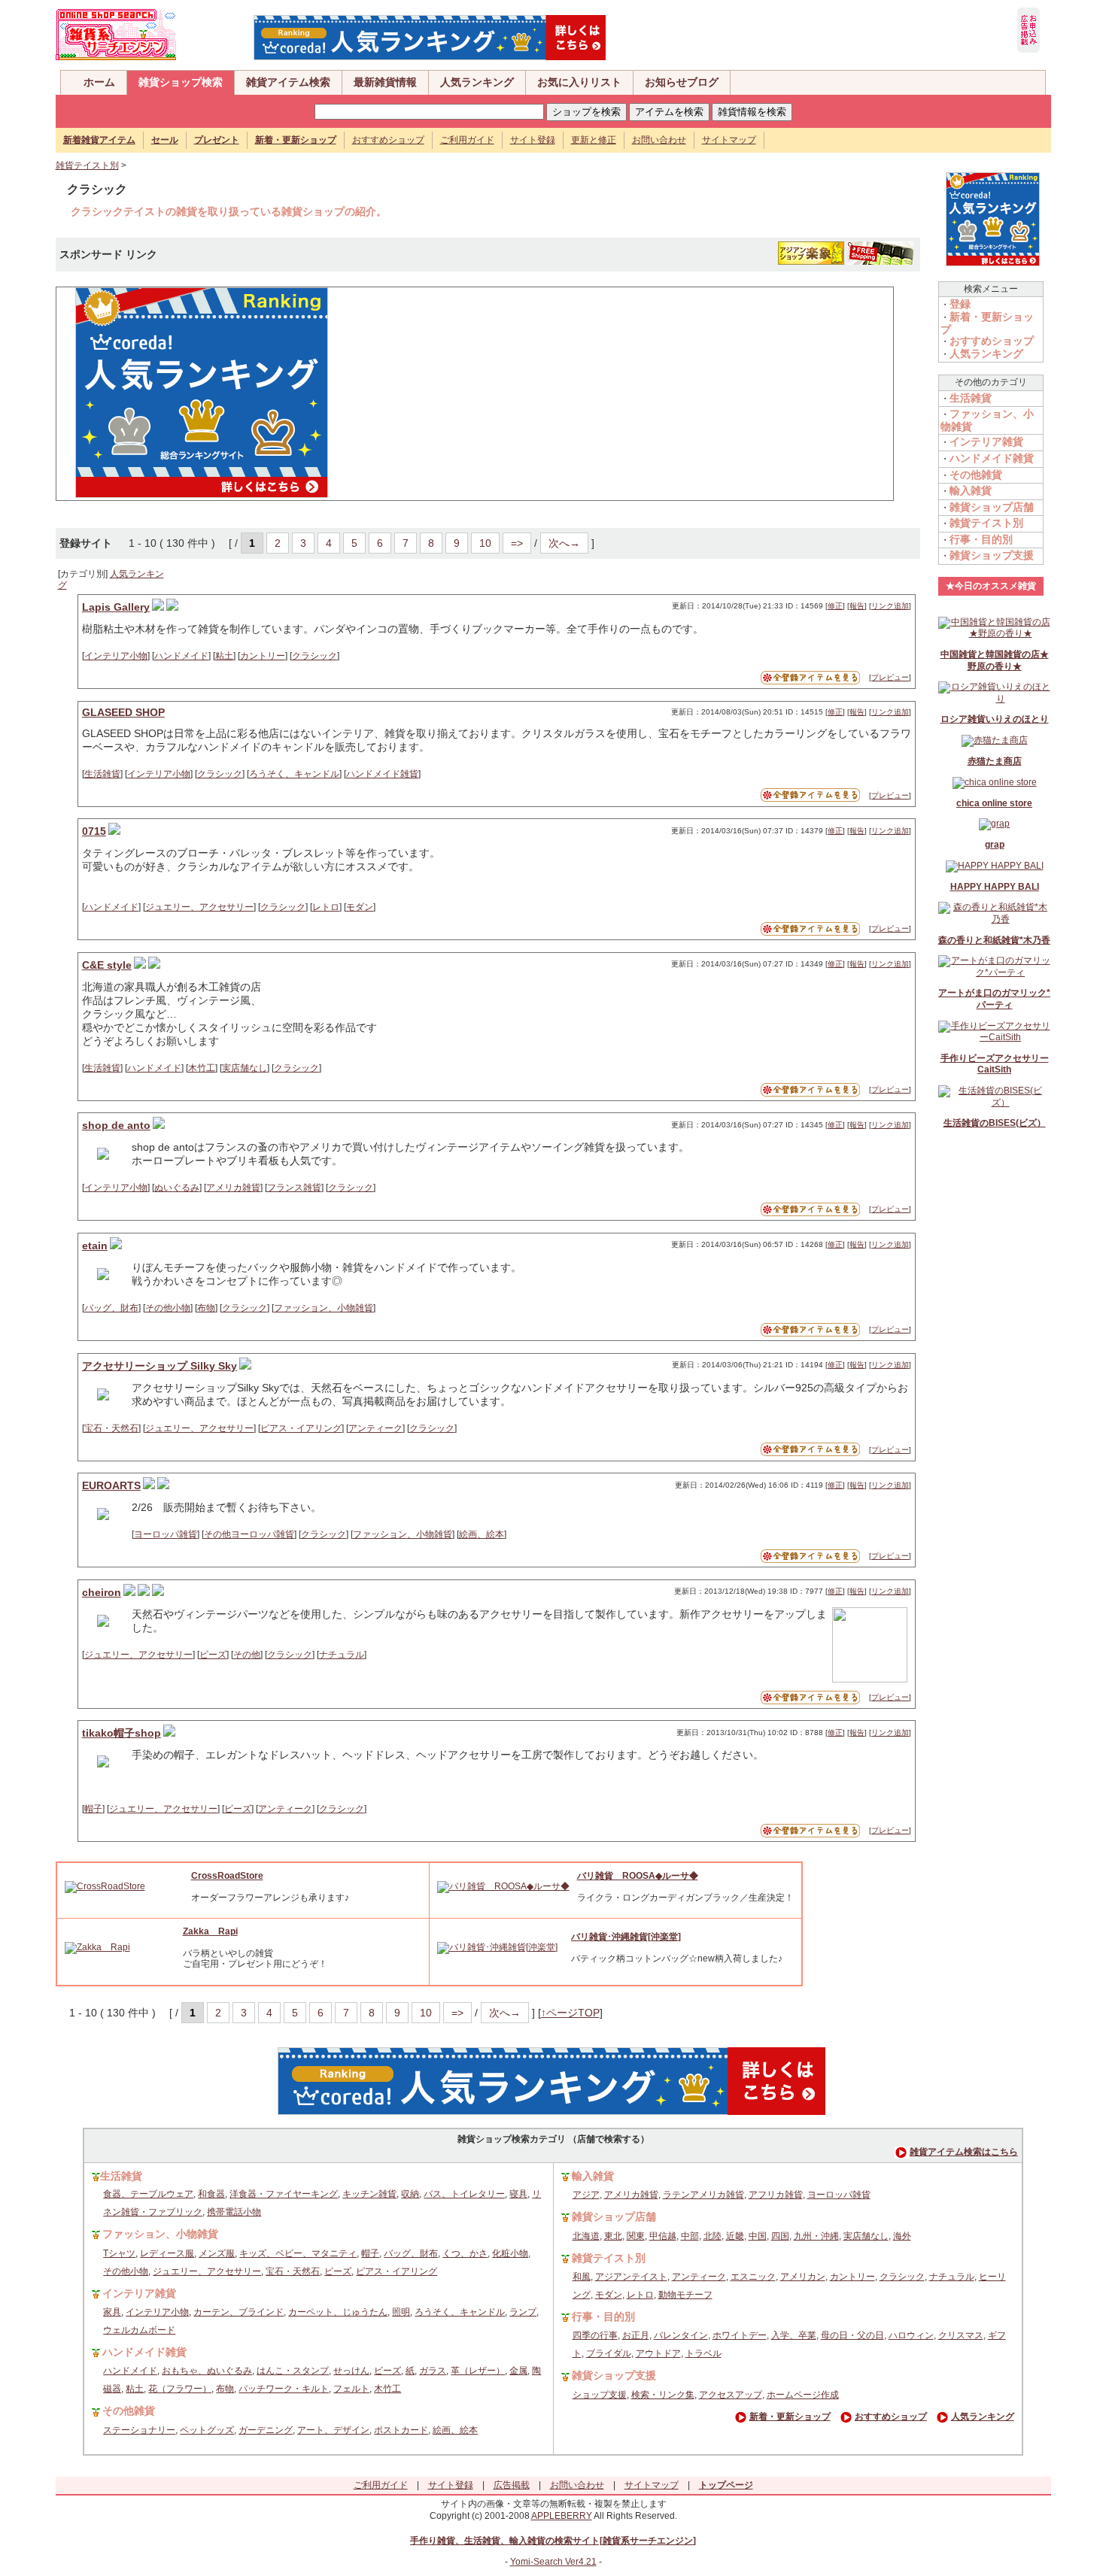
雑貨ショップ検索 (181, 82)
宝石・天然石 (111, 1428)
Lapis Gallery (116, 607)
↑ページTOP (570, 2013)
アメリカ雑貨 (233, 1188)
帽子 (93, 1809)
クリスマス (961, 2335)
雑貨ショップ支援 (992, 555)
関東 (636, 2236)
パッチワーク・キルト (284, 2389)
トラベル (703, 2353)
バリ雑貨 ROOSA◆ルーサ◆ (638, 1876)
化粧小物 (510, 2253)
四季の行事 (595, 2335)
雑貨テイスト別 (87, 165)
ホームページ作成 (803, 2395)
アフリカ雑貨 (776, 2195)
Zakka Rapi (210, 1931)
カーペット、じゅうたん (338, 2312)
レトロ (326, 907)
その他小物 (168, 1308)
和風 (582, 2277)
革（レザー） (478, 2371)
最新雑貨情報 (385, 82)
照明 (401, 2312)
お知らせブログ (682, 82)
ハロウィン (911, 2335)
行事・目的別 (981, 539)
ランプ (523, 2312)
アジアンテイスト (631, 2277)
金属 (518, 2371)
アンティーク (375, 1428)
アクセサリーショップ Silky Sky (160, 1366)
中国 (758, 2236)
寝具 (518, 2194)
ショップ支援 (600, 2395)
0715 (94, 831)
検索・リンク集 (663, 2395)
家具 (112, 2312)
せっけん (351, 2371)
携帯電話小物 (234, 2212)
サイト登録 (533, 140)
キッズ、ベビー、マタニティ (298, 2253)
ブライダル (609, 2353)
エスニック (753, 2277)
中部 (690, 2236)
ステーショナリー (139, 2430)
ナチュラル (342, 1655)
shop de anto (116, 1125)
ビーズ (213, 1655)
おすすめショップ (388, 140)
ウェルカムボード (139, 2330)
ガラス (433, 2371)
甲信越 (663, 2236)
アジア (586, 2195)
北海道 (586, 2236)
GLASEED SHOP (123, 712)
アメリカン (803, 2277)
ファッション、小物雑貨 (324, 1308)
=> (517, 543)
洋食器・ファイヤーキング (284, 2194)
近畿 (735, 2236)
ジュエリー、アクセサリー (199, 907)
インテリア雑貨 (986, 441)
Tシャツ (119, 2253)
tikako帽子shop (122, 1733)
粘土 (224, 656)
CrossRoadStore (227, 1876)
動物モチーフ (685, 2295)
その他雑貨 (976, 475)
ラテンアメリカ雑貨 (703, 2195)
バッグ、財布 (111, 1308)
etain (95, 1246)
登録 (960, 304)
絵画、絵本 (482, 1534)
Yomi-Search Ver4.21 (553, 2562)
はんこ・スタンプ (293, 2371)
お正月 (636, 2335)
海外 (902, 2236)
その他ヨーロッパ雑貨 (249, 1534)
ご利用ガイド (467, 140)
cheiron (102, 1592)
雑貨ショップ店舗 (992, 507)
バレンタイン (681, 2335)
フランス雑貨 (294, 1188)
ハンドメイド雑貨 (382, 774)
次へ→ (564, 543)
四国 (780, 2236)
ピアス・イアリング (301, 1428)
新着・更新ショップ (790, 2417)
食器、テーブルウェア (148, 2194)
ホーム (99, 82)
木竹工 (202, 1068)
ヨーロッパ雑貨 (166, 1534)
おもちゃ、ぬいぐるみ (207, 2371)
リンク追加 (890, 606)
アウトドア (658, 2353)
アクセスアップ (731, 2395)
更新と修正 (594, 140)
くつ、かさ (465, 2253)
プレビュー (890, 677)
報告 (857, 606)
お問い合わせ (659, 140)
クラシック (314, 656)
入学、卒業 (794, 2335)
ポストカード (401, 2430)
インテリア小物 (116, 656)
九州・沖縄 (816, 2236)
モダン (360, 907)
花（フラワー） (180, 2389)
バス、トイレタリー (464, 2194)
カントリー (263, 656)
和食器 (211, 2194)
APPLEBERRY (562, 2516)
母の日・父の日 (852, 2335)
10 (485, 543)
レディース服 (167, 2253)
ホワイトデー (740, 2335)
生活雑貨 (102, 774)
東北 (613, 2236)
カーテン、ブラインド (239, 2312)
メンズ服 (217, 2253)
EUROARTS (111, 1485)
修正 (835, 606)
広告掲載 (512, 2485)
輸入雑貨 (971, 490)
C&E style (107, 965)
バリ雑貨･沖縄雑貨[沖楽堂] (626, 1937)
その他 (247, 1655)
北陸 (713, 2236)
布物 (206, 1308)
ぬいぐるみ (177, 1188)
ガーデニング (266, 2430)
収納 (410, 2194)
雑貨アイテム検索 (288, 82)
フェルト (351, 2389)
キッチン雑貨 (369, 2194)
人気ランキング (477, 82)
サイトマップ (729, 140)
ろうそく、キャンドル (294, 774)
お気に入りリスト (579, 82)
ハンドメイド (181, 656)
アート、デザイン (333, 2430)
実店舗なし (245, 1068)
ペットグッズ (207, 2430)
